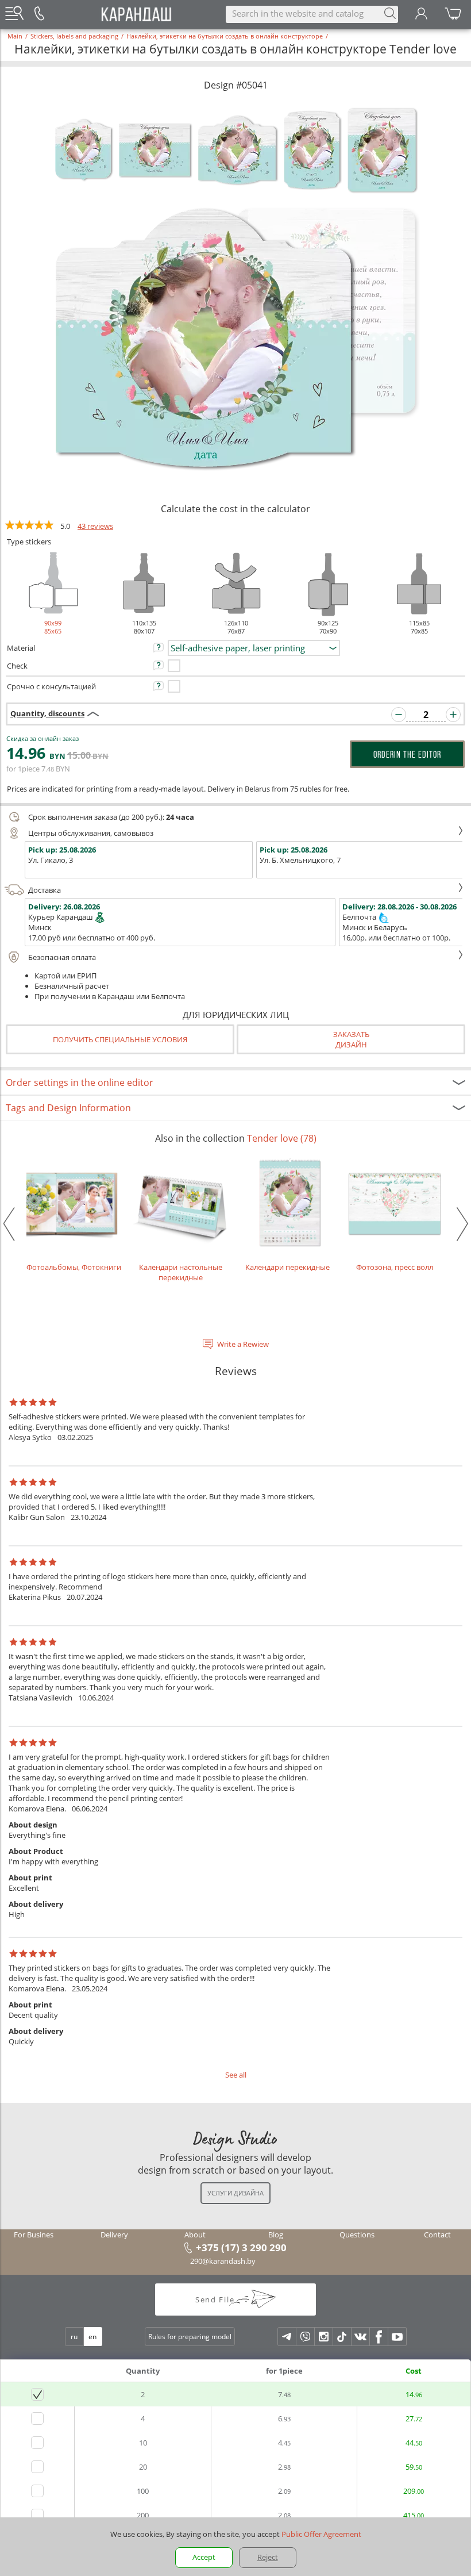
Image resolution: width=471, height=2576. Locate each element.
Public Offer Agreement (321, 2534)
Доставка (45, 890)
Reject (268, 2557)
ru (74, 2337)
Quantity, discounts (47, 713)
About (195, 2235)
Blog (276, 2235)
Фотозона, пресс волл (395, 1267)
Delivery (114, 2235)
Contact (437, 2235)
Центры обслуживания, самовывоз (91, 833)
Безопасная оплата (62, 957)
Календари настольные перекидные (181, 1272)
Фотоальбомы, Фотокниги (74, 1267)
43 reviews (95, 526)
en (92, 2337)
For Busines (34, 2235)
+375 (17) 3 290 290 (241, 2247)
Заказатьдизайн (351, 1039)
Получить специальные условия (120, 1039)
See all (236, 2075)
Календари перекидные (287, 1267)
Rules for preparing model (190, 2337)
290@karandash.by (223, 2261)
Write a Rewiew (243, 1344)
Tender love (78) (282, 1138)
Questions (357, 2235)
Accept (204, 2557)
